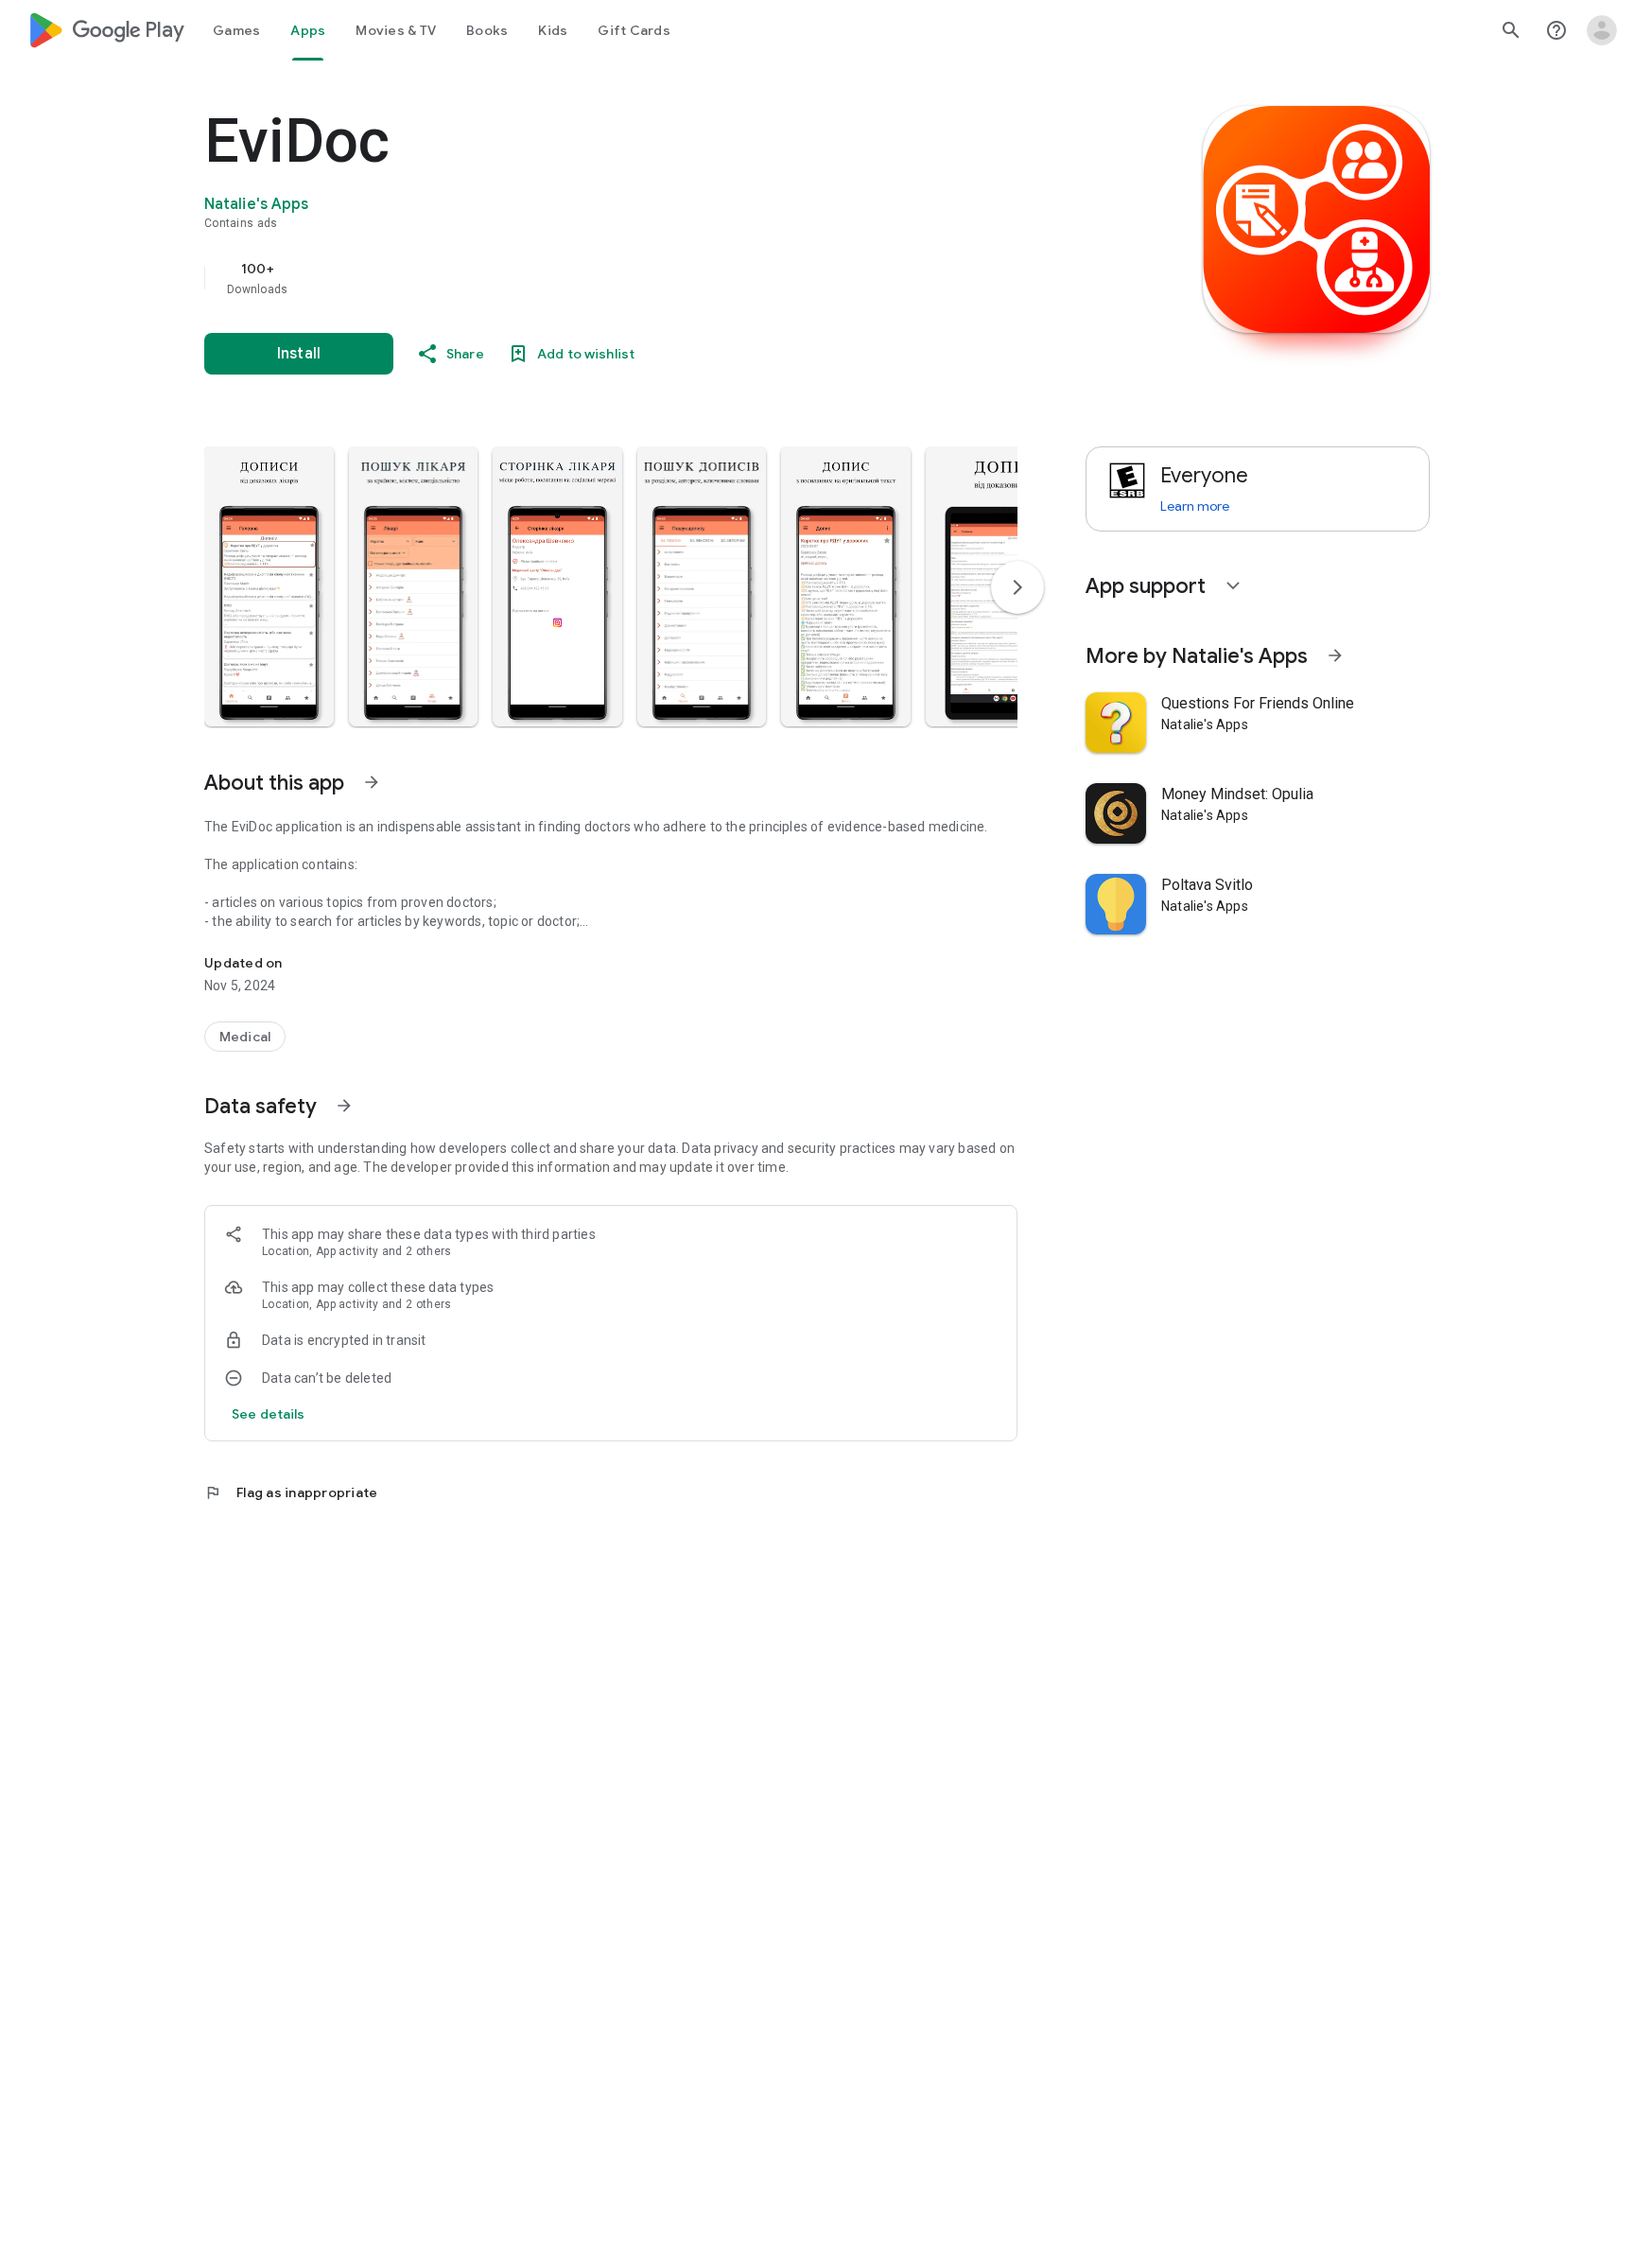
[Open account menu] (1602, 30)
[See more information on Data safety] (344, 1106)
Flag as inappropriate (291, 1492)
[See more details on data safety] (269, 1414)
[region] (582, 278)
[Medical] (245, 1037)
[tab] (236, 30)
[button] (269, 586)
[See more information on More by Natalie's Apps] (1335, 655)
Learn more (1195, 506)
